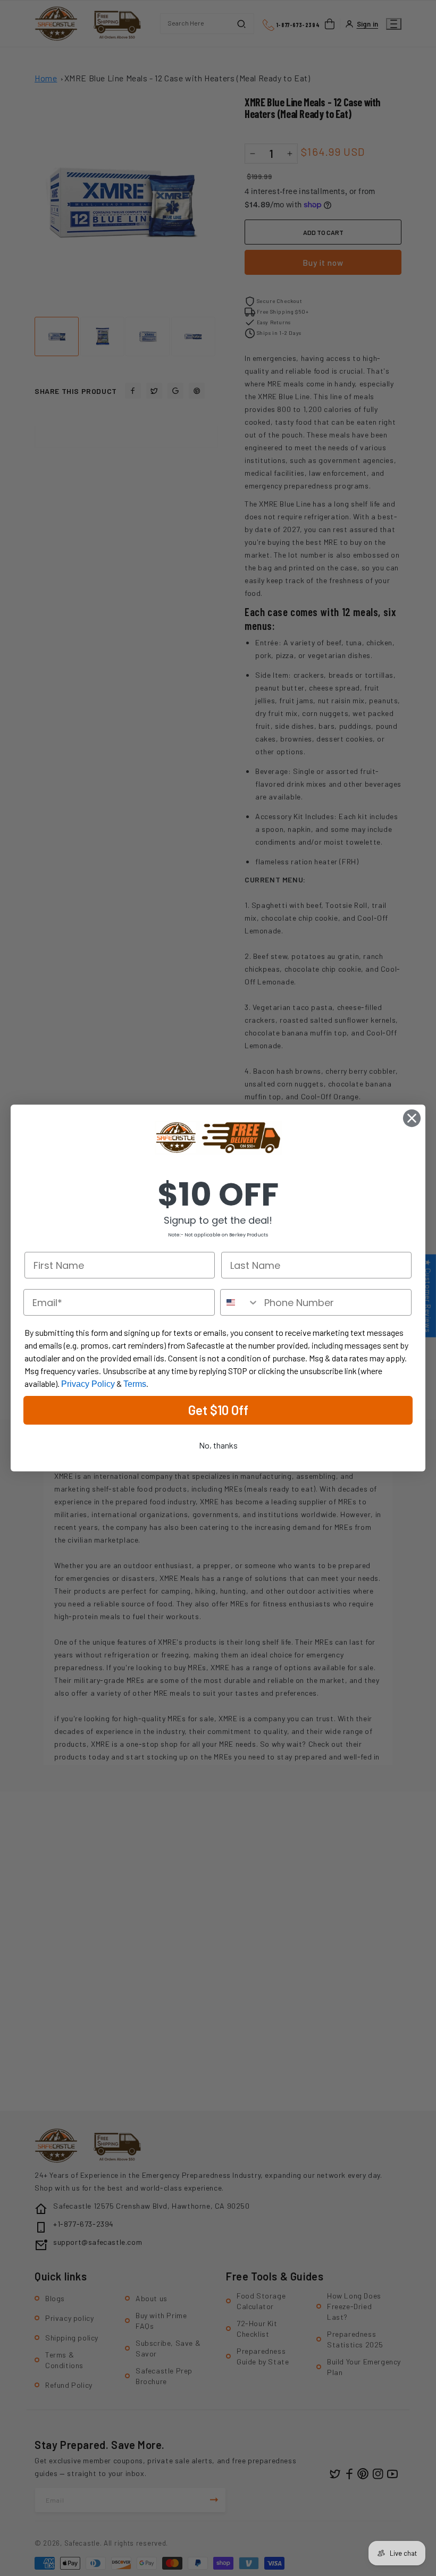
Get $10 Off (218, 1410)
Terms (135, 1384)
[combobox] (240, 1302)
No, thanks (218, 1445)
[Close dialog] (412, 1118)
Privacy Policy (88, 1384)
